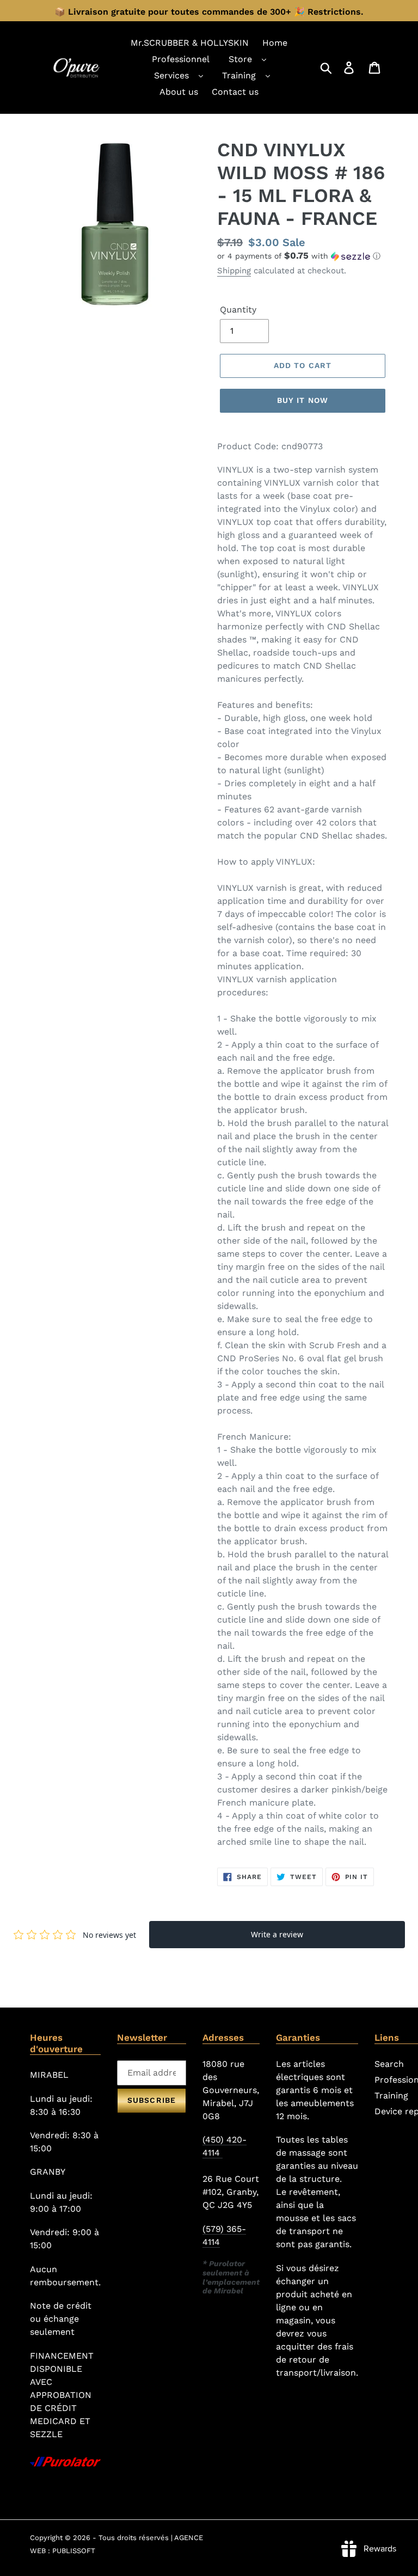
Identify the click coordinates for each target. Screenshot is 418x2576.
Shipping (234, 271)
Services (171, 75)
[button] (303, 256)
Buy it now (303, 400)
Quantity (238, 310)
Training (239, 75)
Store (240, 59)
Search (389, 2064)
